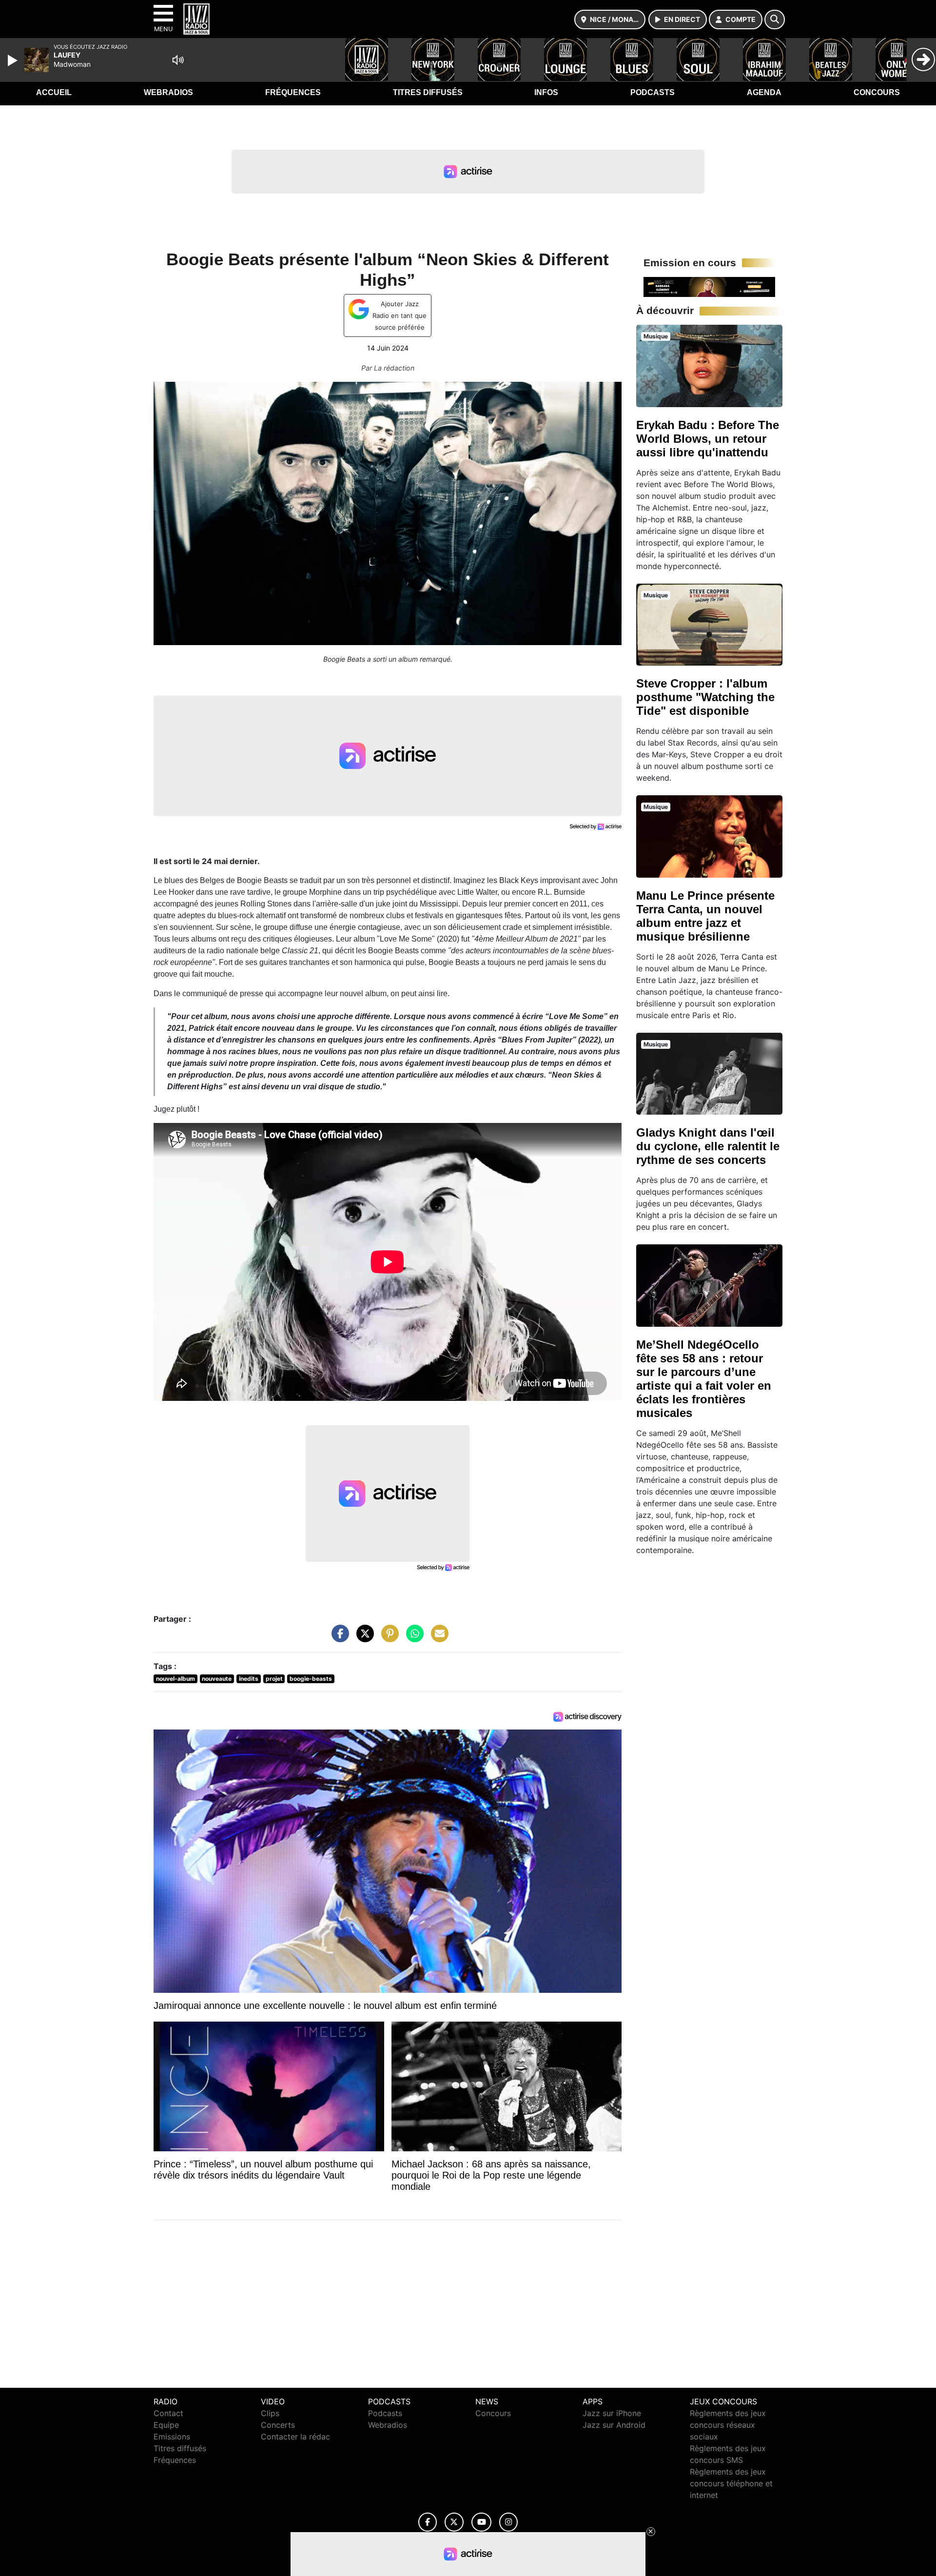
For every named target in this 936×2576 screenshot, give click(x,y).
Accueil (54, 92)
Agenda (764, 92)
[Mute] (178, 60)
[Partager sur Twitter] (363, 1638)
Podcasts (653, 92)
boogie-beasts (311, 1679)
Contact (168, 2413)
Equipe (166, 2425)
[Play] (14, 60)
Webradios (168, 92)
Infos (546, 92)
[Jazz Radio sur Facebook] (428, 2522)
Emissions (172, 2437)
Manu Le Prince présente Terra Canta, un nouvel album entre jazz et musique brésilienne (705, 916)
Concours (877, 92)
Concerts (278, 2425)
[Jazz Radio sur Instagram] (508, 2522)
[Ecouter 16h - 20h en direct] (709, 286)
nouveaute (217, 1679)
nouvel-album (175, 1679)
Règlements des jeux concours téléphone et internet (731, 2483)
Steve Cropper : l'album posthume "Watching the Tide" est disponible (705, 697)
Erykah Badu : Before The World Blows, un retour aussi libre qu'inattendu (708, 439)
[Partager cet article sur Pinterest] (388, 1638)
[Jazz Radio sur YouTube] (481, 2522)
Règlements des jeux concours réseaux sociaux (728, 2425)
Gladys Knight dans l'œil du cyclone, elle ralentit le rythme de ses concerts (708, 1146)
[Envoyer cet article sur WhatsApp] (412, 1638)
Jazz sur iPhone (612, 2413)
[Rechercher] (775, 20)
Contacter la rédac (295, 2437)
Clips (270, 2413)
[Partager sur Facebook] (338, 1638)
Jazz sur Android (614, 2425)
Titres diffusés (428, 92)
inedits (249, 1679)
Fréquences (293, 92)
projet (274, 1679)
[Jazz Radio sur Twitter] (454, 2522)
